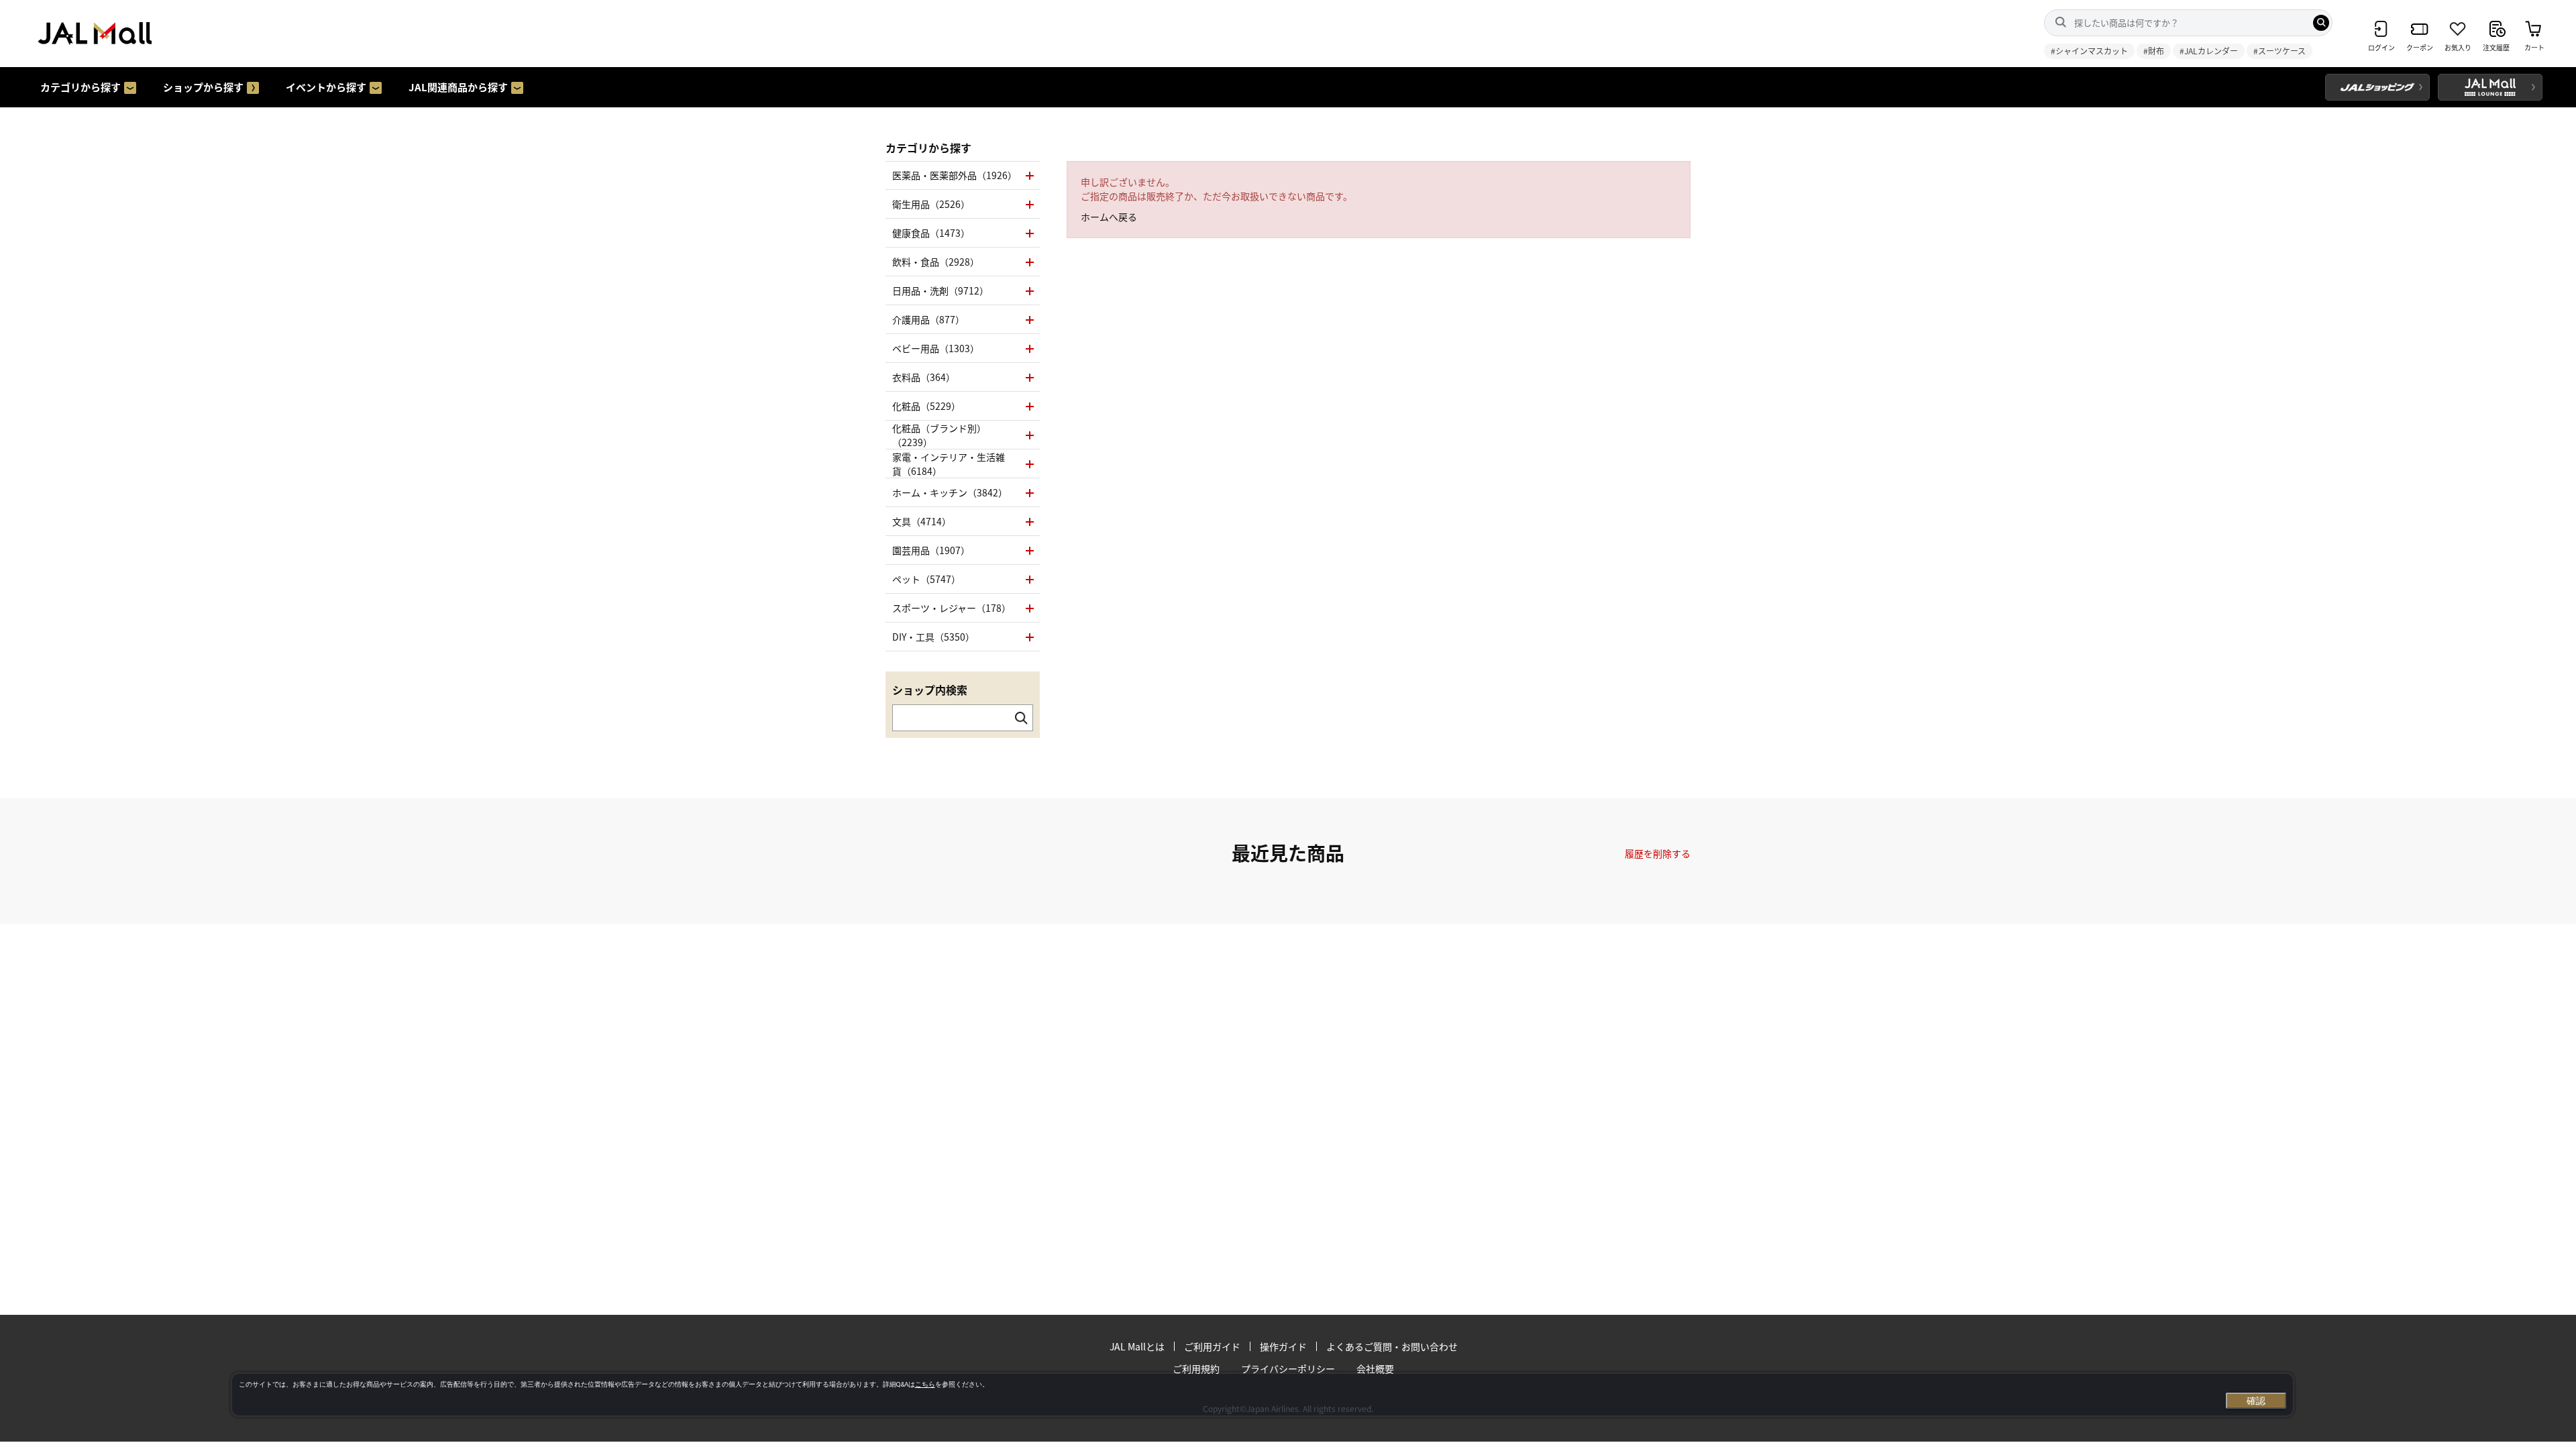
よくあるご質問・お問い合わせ (1392, 1346)
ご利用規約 (1196, 1368)
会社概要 (1375, 1368)
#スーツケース (2279, 51)
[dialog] (1263, 1395)
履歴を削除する (1658, 853)
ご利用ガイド (1212, 1346)
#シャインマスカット (2089, 51)
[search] (2321, 23)
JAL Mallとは (1137, 1346)
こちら (925, 1384)
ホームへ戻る (1109, 217)
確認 (2256, 1401)
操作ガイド (1283, 1346)
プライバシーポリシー (1288, 1368)
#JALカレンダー (2209, 51)
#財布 (2154, 51)
